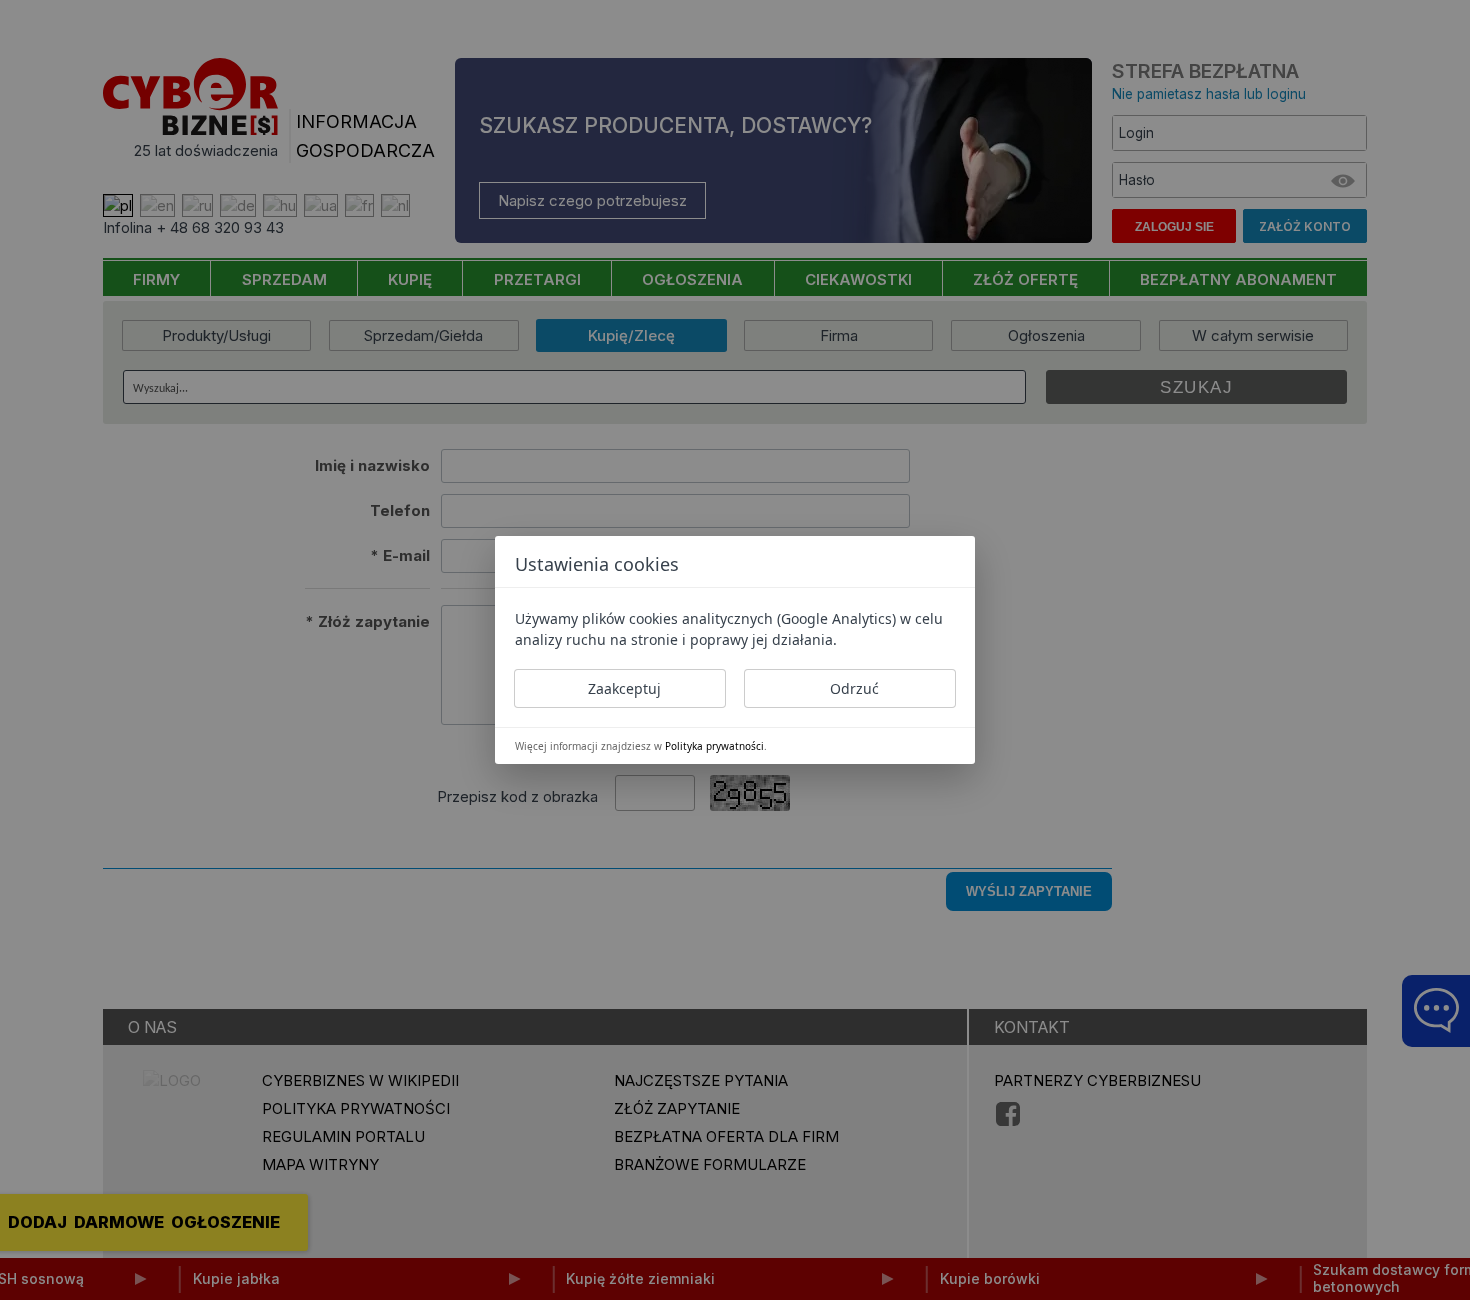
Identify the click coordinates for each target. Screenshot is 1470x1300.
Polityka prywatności (714, 746)
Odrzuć (854, 688)
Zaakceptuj (624, 688)
